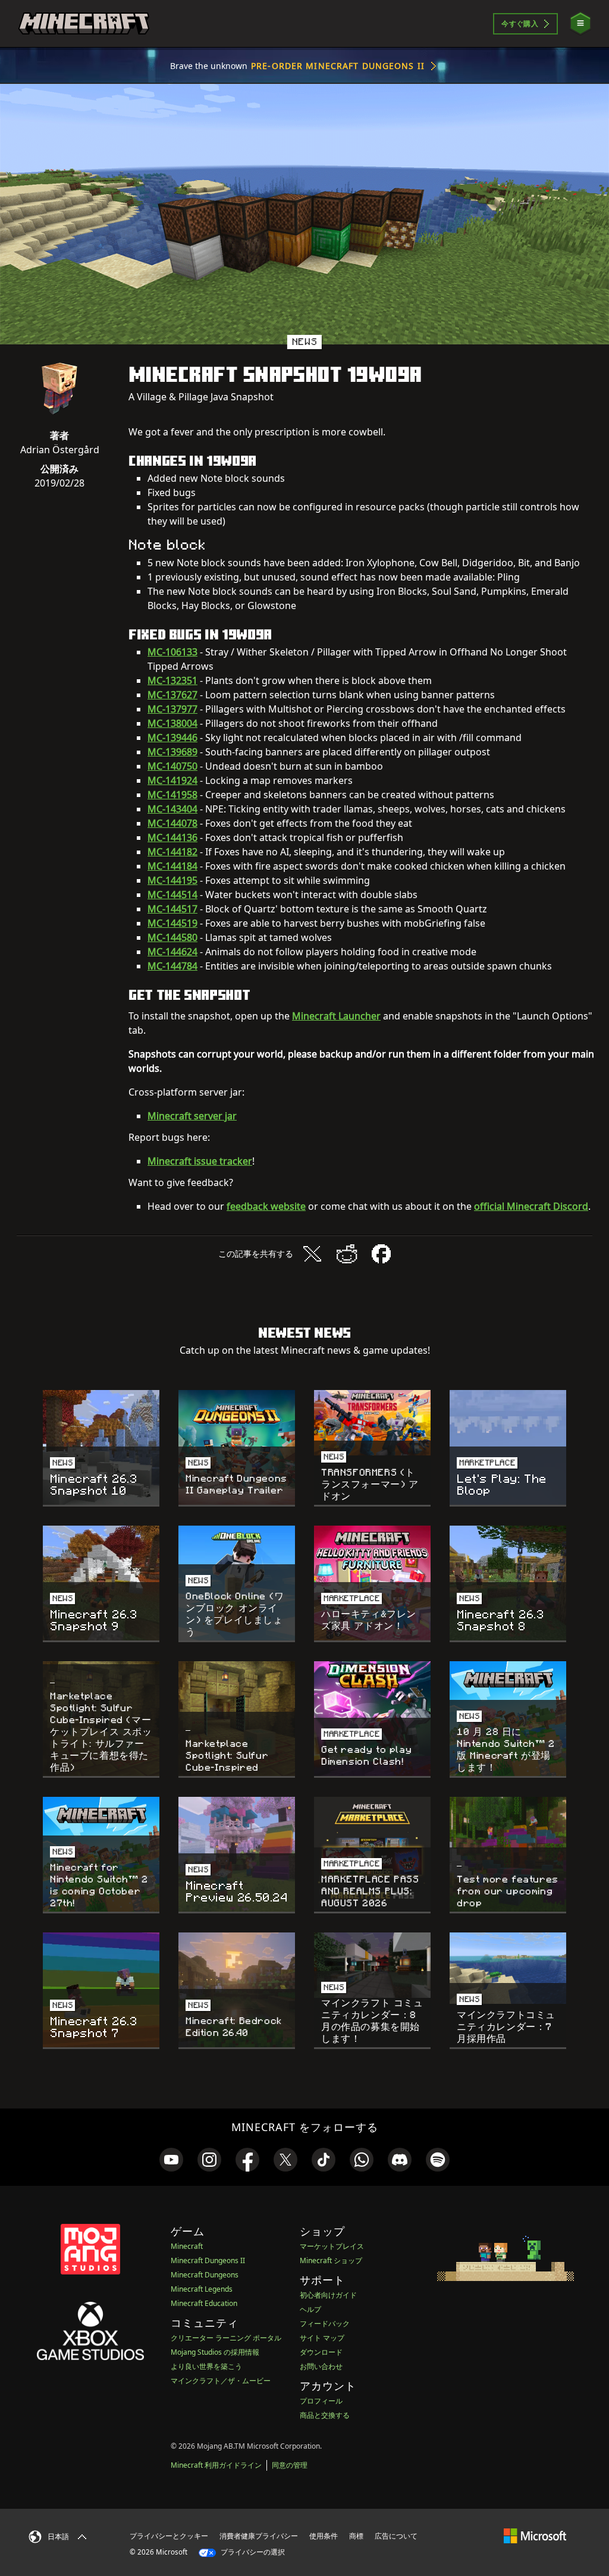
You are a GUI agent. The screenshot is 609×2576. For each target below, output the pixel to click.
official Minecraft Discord (531, 1206)
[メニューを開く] (580, 23)
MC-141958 (172, 795)
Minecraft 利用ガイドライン (216, 2465)
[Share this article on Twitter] (312, 1254)
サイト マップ (322, 2338)
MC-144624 (172, 952)
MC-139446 (172, 738)
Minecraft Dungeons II (208, 2260)
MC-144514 (172, 895)
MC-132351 (172, 680)
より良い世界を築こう (206, 2366)
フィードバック (325, 2324)
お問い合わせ (321, 2366)
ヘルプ (310, 2309)
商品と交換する (325, 2415)
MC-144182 (172, 852)
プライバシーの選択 (252, 2552)
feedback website (266, 1206)
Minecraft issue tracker (200, 1161)
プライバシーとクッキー (169, 2536)
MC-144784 (172, 966)
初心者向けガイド (328, 2295)
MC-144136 (172, 837)
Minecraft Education (204, 2303)
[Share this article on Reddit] (347, 1254)
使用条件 (324, 2536)
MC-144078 (172, 823)
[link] (171, 2160)
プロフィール (321, 2401)
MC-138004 (172, 723)
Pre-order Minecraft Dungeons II (338, 66)
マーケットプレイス (332, 2246)
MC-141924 (172, 780)
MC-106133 (172, 652)
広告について (396, 2536)
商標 (356, 2536)
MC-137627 (172, 695)
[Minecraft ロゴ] (84, 24)
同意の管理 (290, 2465)
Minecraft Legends (202, 2289)
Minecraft (187, 2246)
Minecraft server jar (192, 1116)
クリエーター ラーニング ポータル (226, 2338)
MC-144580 (172, 937)
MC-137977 (172, 709)
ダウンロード (321, 2352)
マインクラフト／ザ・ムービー (221, 2381)
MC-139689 (172, 752)
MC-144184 (172, 866)
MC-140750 (172, 766)
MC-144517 (172, 909)
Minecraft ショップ (331, 2260)
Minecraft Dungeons (205, 2275)
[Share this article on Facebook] (381, 1254)
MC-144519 (172, 923)
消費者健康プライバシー (259, 2536)
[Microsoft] (535, 2536)
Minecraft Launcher (336, 1016)
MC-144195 (172, 880)
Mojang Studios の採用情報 (215, 2352)
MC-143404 (172, 809)
